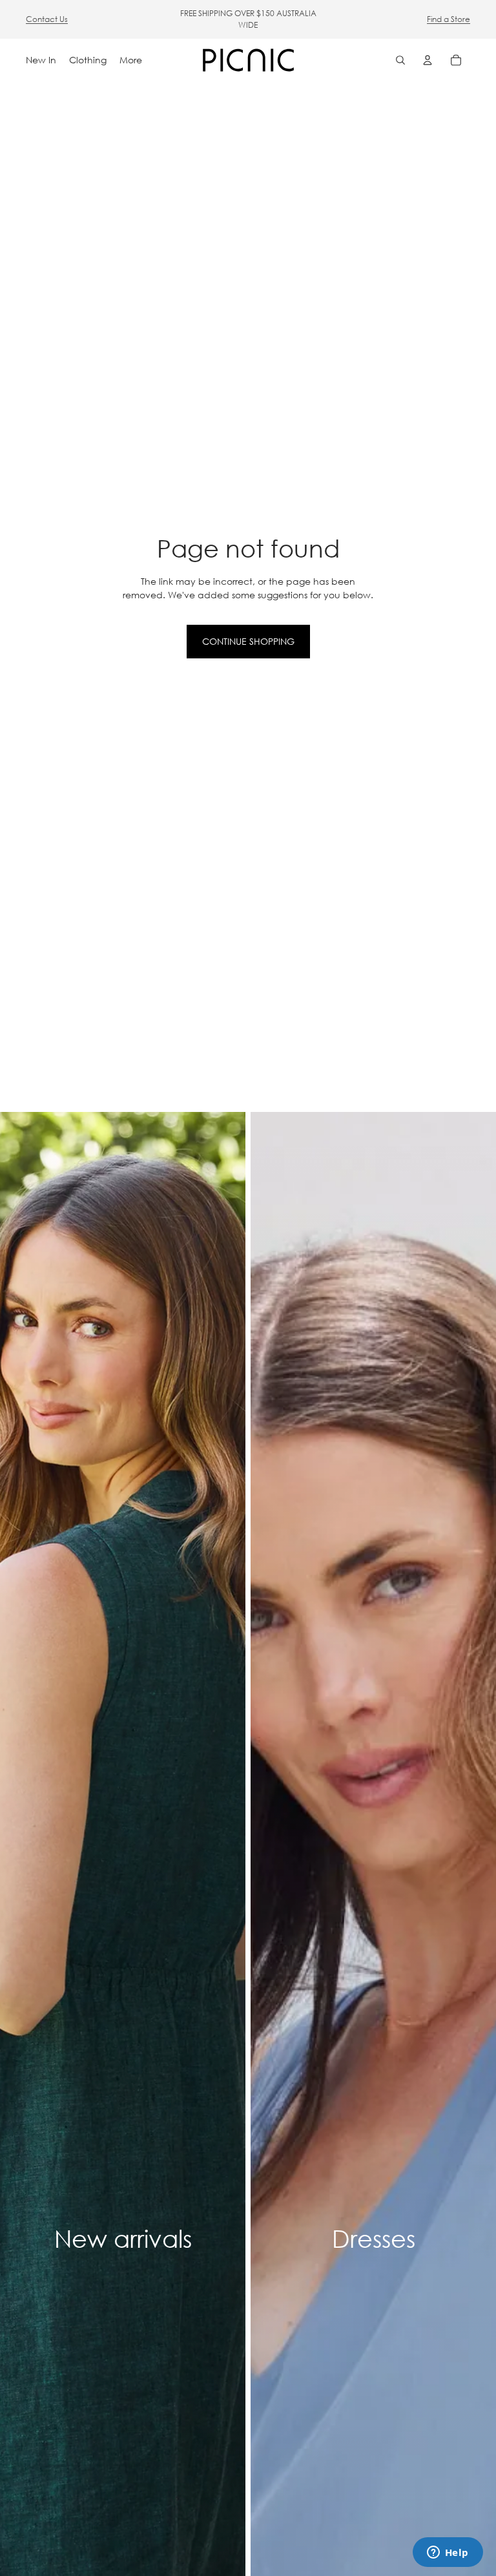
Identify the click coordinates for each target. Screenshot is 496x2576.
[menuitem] (131, 60)
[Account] (428, 60)
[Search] (400, 60)
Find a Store (449, 19)
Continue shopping (248, 641)
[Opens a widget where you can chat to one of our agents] (448, 2553)
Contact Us (47, 19)
